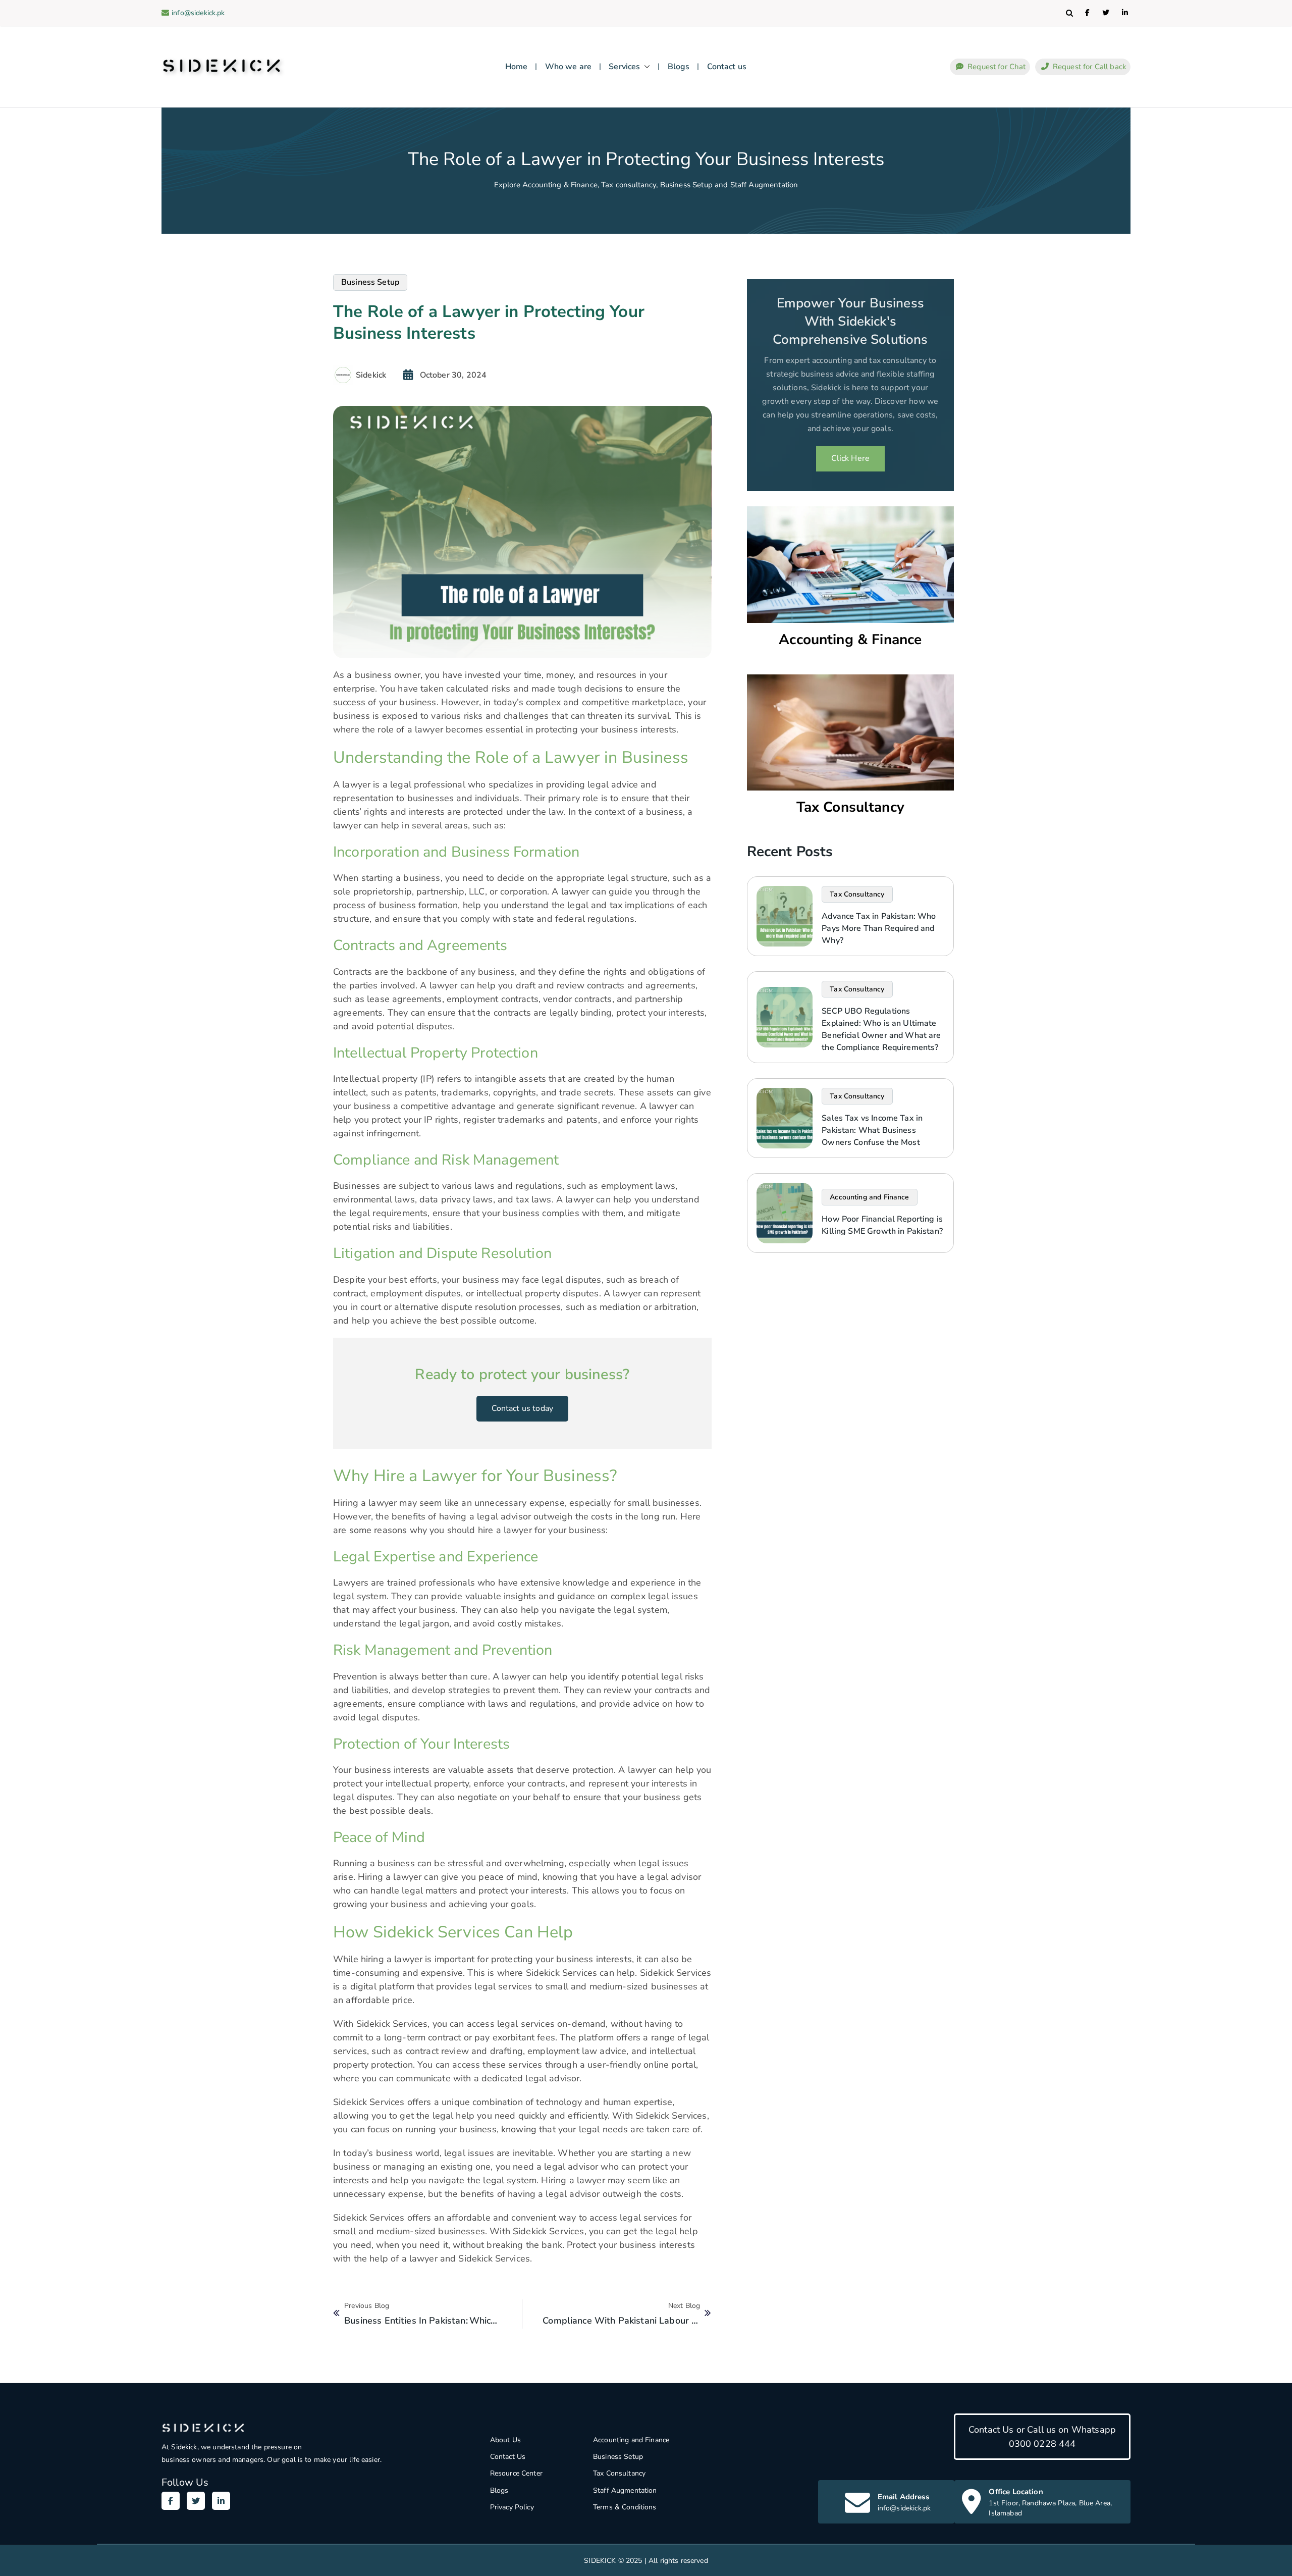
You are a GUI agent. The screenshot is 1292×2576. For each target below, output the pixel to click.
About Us (505, 2440)
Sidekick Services (369, 2102)
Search (1069, 13)
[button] (645, 67)
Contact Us (508, 2457)
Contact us (727, 67)
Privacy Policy (512, 2507)
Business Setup (618, 2457)
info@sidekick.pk (198, 13)
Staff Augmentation (625, 2490)
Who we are (569, 67)
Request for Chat (996, 67)
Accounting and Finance (631, 2440)
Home (517, 67)
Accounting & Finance (850, 640)
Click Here (851, 458)
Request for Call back (1089, 67)
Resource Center (516, 2473)
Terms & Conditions (625, 2507)
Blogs (679, 67)
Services (624, 67)
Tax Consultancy (850, 807)
